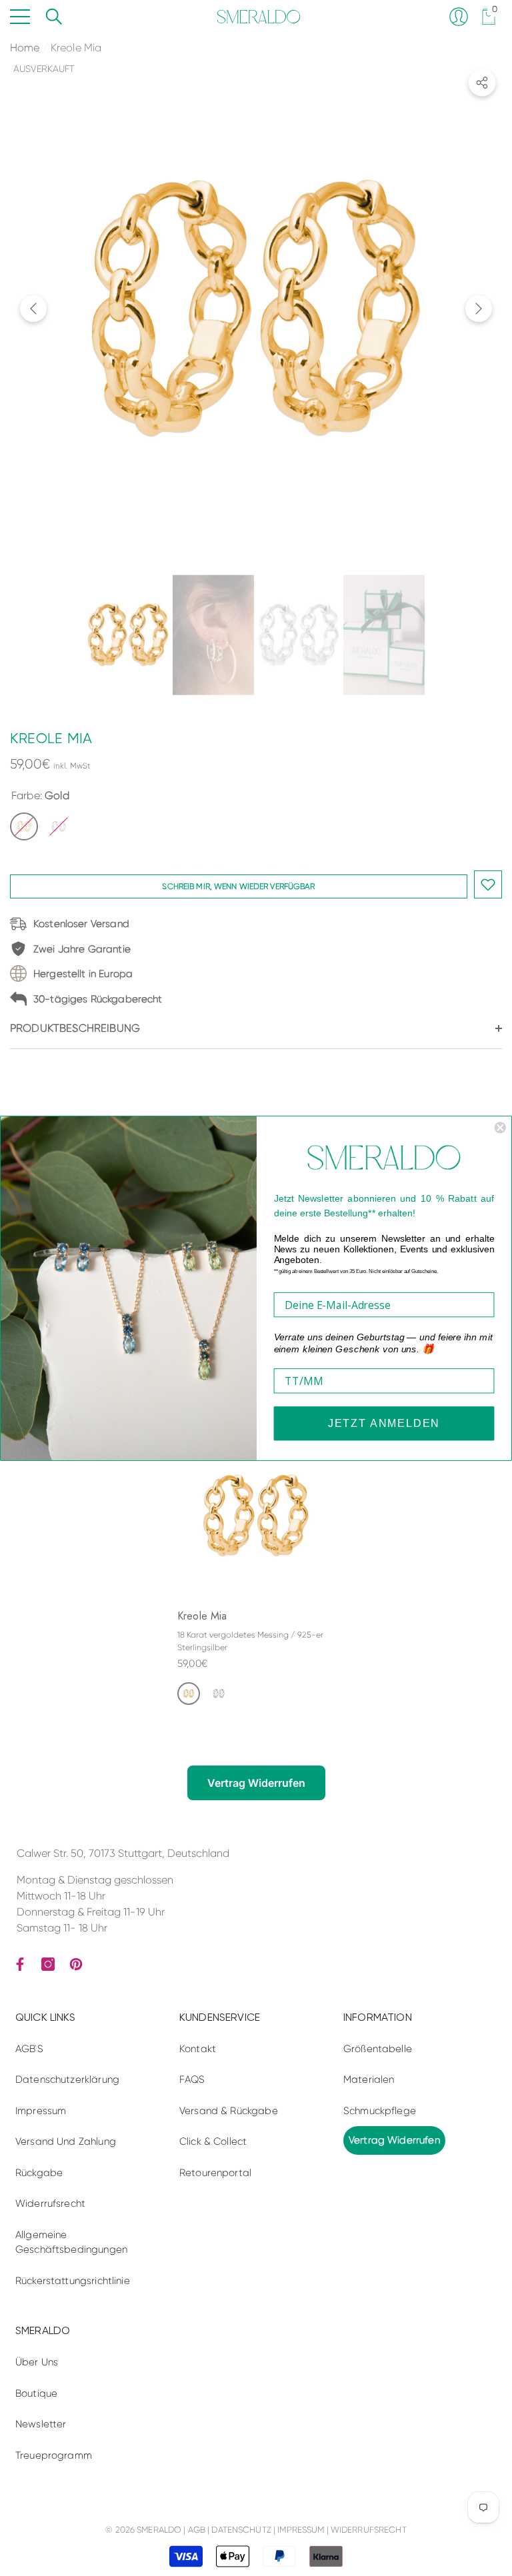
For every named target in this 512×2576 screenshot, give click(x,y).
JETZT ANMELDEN (384, 1423)
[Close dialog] (500, 1127)
